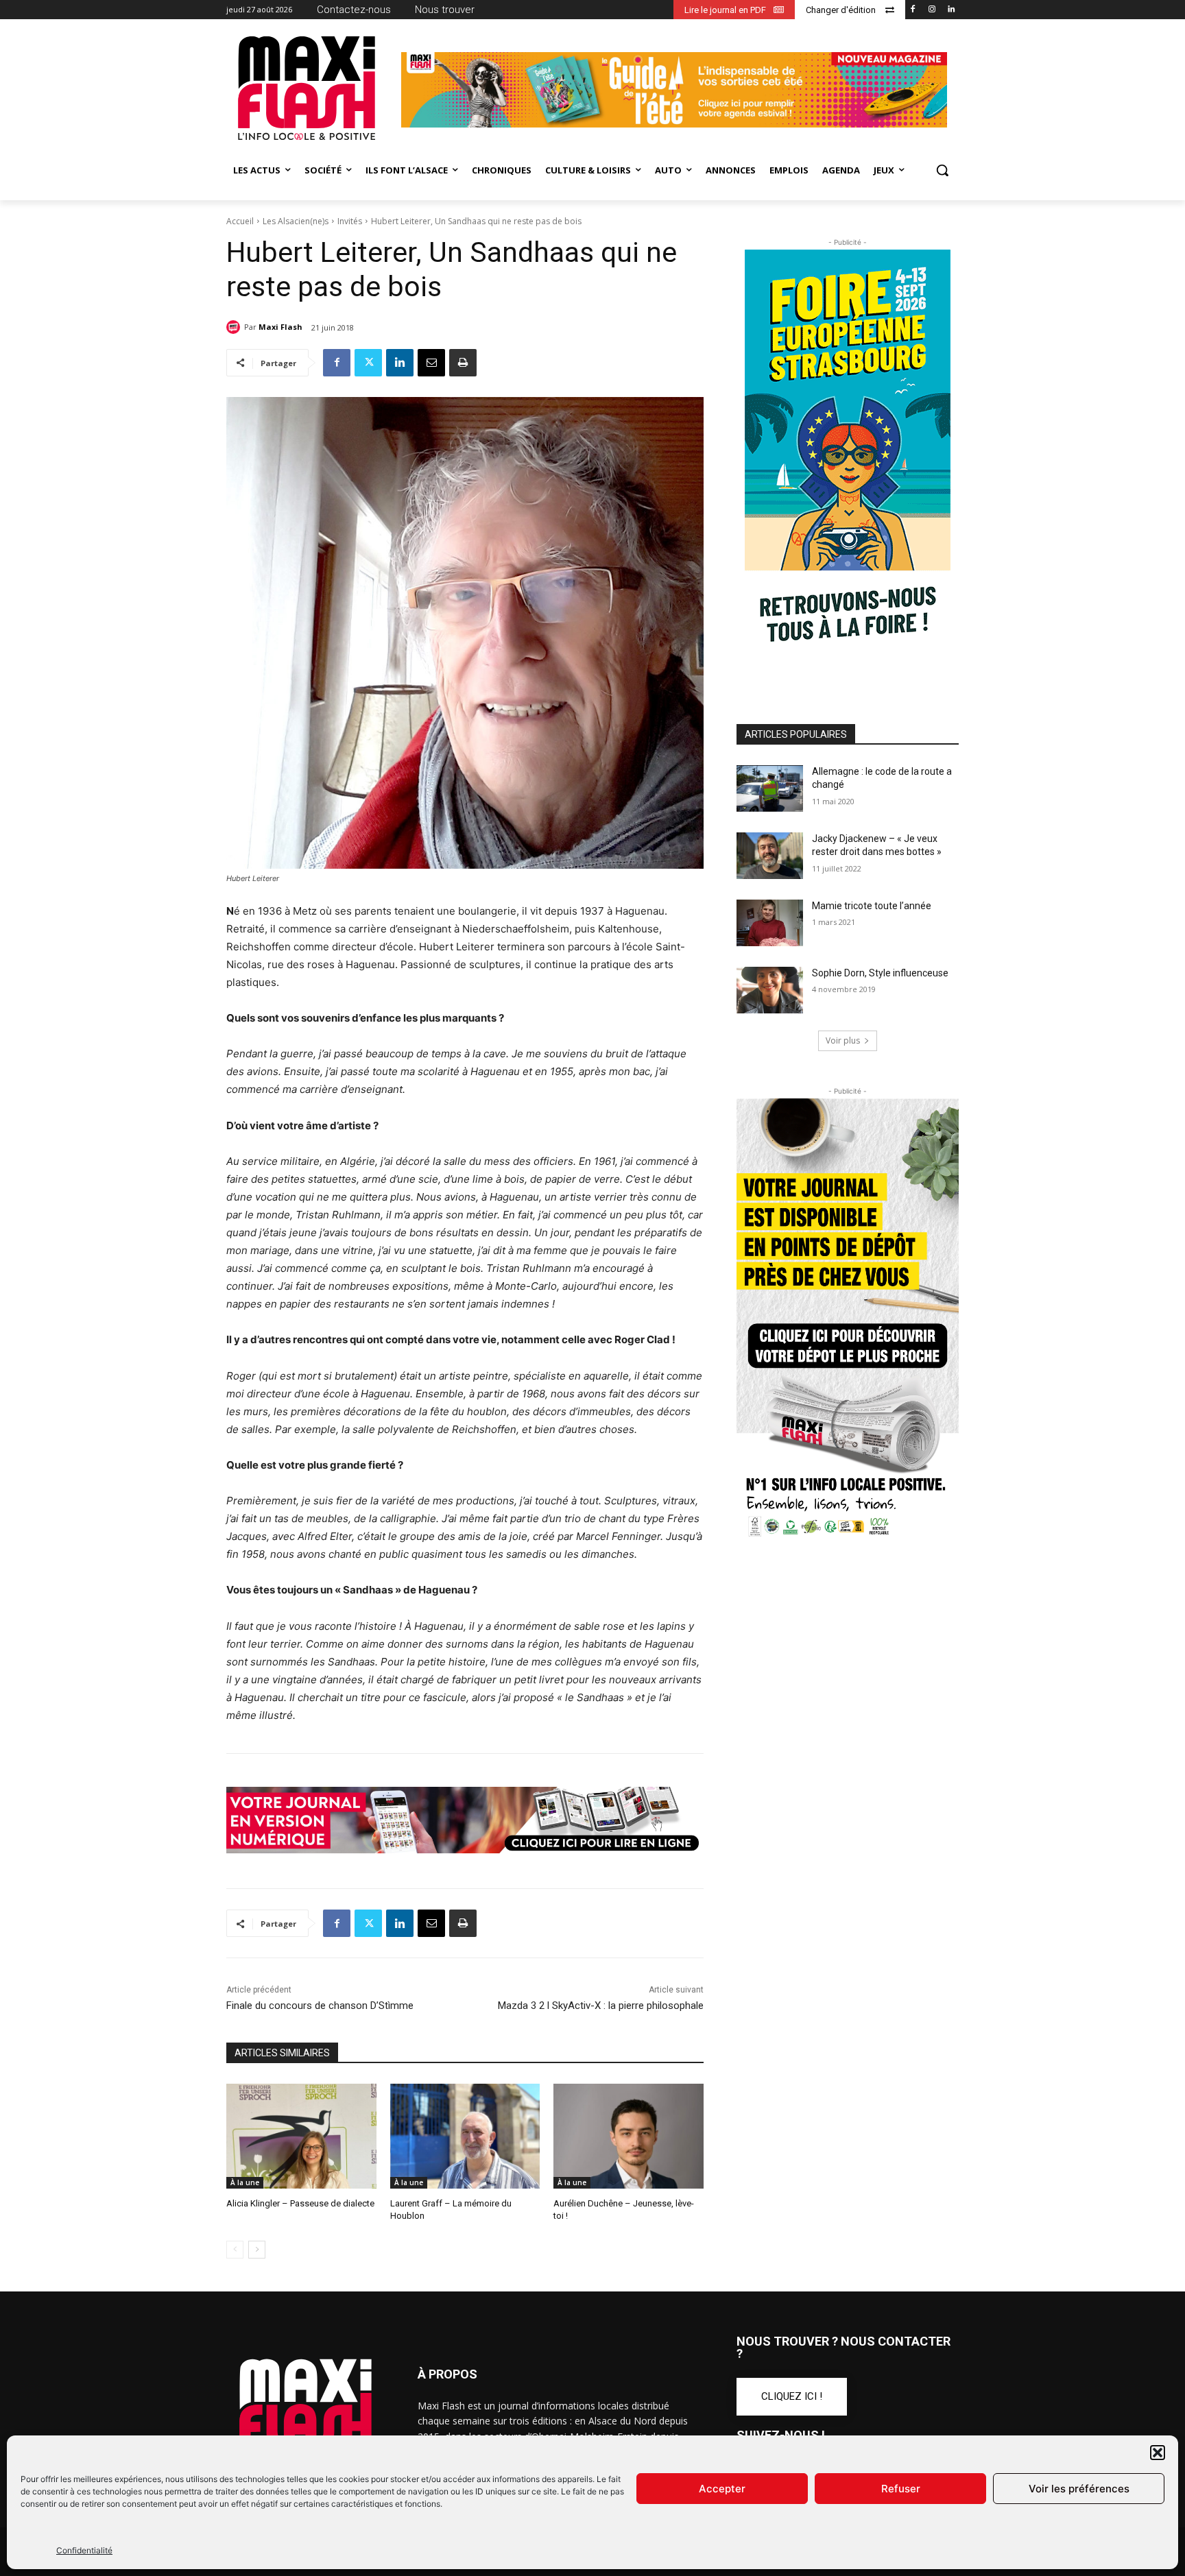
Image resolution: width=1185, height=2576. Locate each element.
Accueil (240, 221)
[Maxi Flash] (235, 327)
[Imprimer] (463, 363)
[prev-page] (235, 2250)
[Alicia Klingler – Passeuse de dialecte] (301, 2136)
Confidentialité (84, 2550)
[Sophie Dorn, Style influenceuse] (770, 990)
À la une (245, 2182)
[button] (1158, 2453)
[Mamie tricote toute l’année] (770, 923)
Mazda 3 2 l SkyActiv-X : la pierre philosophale (601, 2006)
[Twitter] (368, 363)
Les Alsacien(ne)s (296, 221)
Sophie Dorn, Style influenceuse (880, 973)
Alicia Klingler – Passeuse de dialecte (300, 2203)
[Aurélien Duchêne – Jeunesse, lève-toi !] (629, 2136)
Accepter (722, 2489)
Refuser (901, 2489)
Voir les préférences (1079, 2489)
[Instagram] (932, 10)
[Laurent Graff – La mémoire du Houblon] (465, 2136)
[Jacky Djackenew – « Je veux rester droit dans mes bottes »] (770, 856)
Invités (350, 221)
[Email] (431, 363)
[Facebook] (913, 10)
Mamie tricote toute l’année (872, 906)
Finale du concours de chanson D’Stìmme (320, 2006)
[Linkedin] (951, 10)
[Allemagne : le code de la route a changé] (770, 789)
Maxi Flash (280, 327)
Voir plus (843, 1040)
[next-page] (257, 2250)
